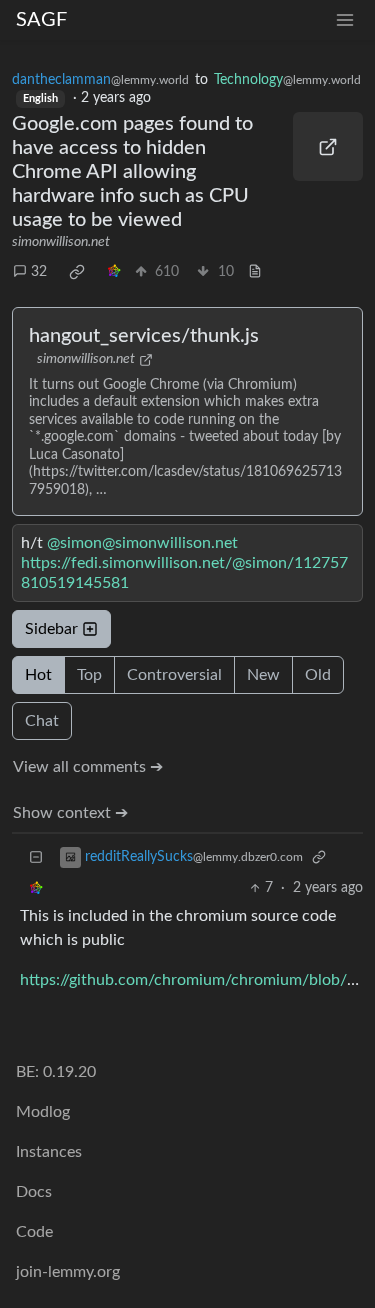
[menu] (345, 20)
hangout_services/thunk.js (144, 336)
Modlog (43, 1112)
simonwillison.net (61, 242)
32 (39, 272)
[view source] (255, 272)
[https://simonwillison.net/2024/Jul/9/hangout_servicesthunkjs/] (328, 147)
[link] (77, 272)
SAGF (41, 20)
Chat (42, 721)
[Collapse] (36, 857)
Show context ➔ (70, 813)
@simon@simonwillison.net (142, 543)
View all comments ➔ (88, 767)
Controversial (174, 675)
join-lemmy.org (68, 1272)
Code (34, 1232)
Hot (38, 675)
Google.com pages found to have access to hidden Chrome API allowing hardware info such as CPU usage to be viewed (132, 172)
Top (89, 675)
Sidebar (51, 629)
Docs (34, 1192)
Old (318, 675)
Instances (49, 1152)
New (263, 675)
